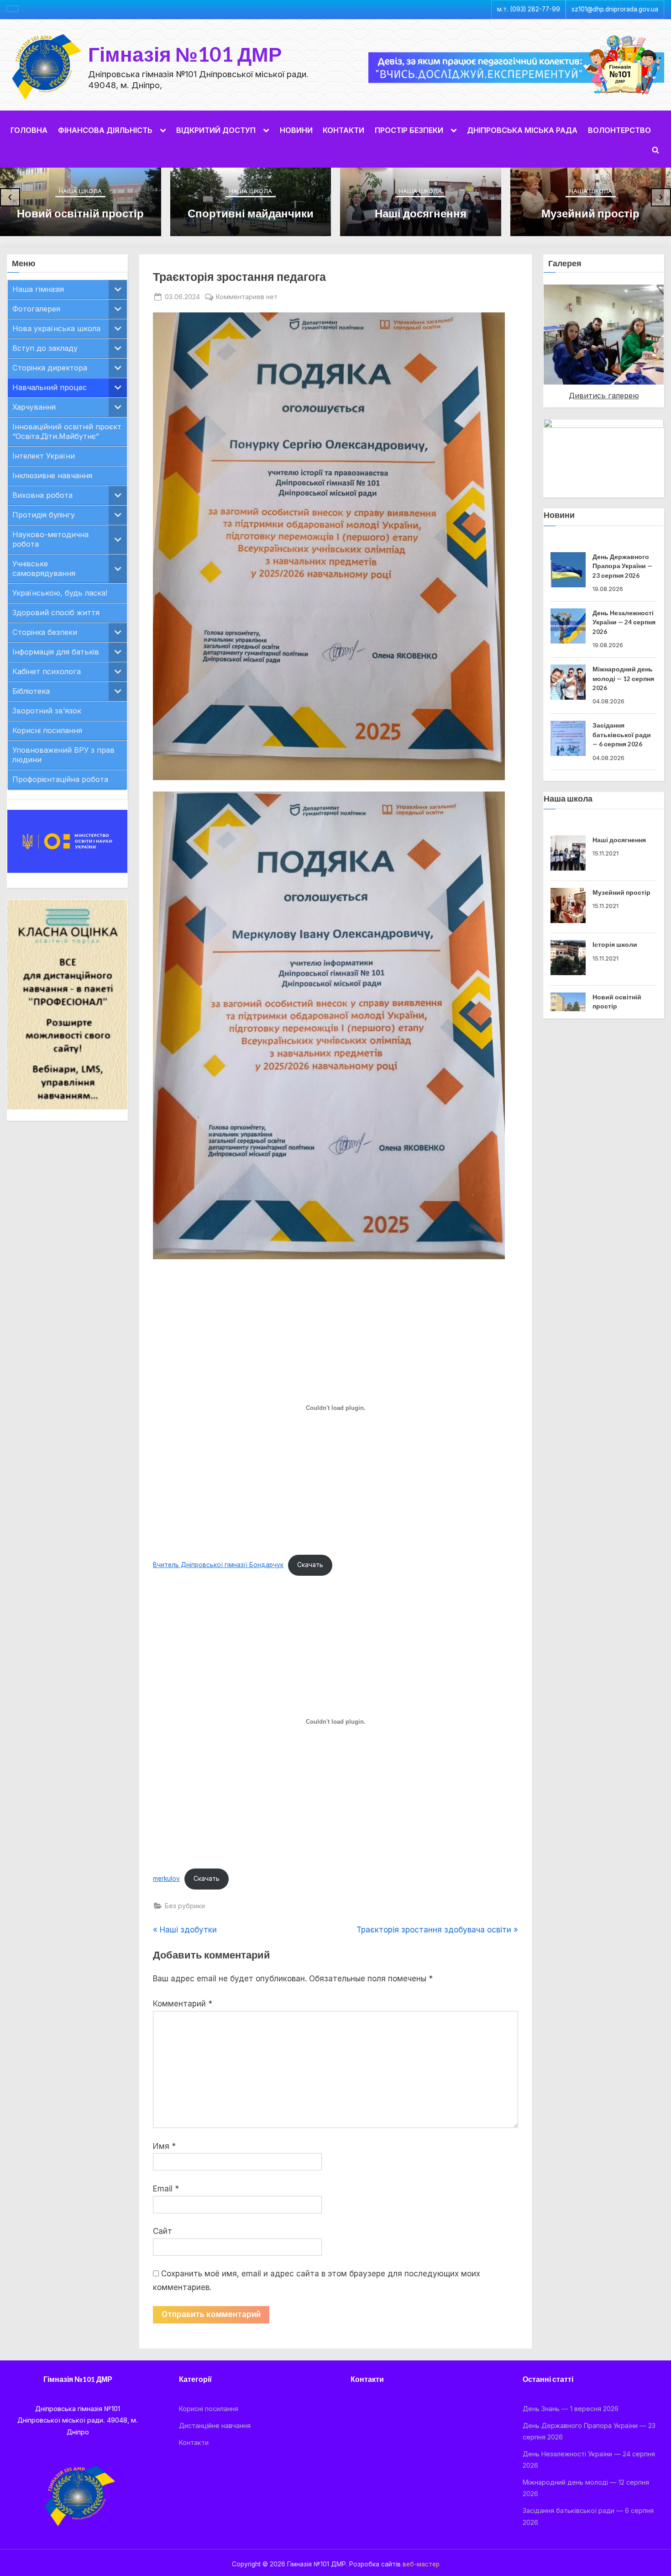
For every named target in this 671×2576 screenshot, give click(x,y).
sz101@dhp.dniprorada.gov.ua (615, 9)
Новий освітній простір (80, 213)
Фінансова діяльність (105, 130)
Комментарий (183, 2004)
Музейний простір (590, 213)
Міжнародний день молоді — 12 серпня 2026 (623, 622)
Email (166, 2189)
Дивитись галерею (604, 396)
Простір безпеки (409, 130)
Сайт (163, 2231)
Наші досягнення (421, 213)
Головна (29, 130)
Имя (164, 2146)
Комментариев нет (247, 297)
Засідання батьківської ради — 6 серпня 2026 (622, 678)
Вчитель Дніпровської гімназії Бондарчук (218, 1565)
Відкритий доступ (216, 130)
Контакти (343, 130)
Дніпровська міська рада (522, 130)
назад (528, 333)
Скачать (310, 1565)
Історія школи (615, 900)
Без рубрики (185, 1906)
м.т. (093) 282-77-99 (529, 9)
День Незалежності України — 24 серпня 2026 (624, 566)
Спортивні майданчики (251, 213)
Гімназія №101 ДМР (185, 54)
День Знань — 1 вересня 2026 (571, 2409)
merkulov (166, 1879)
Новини (296, 130)
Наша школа (80, 191)
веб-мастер (421, 2564)
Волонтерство (619, 130)
